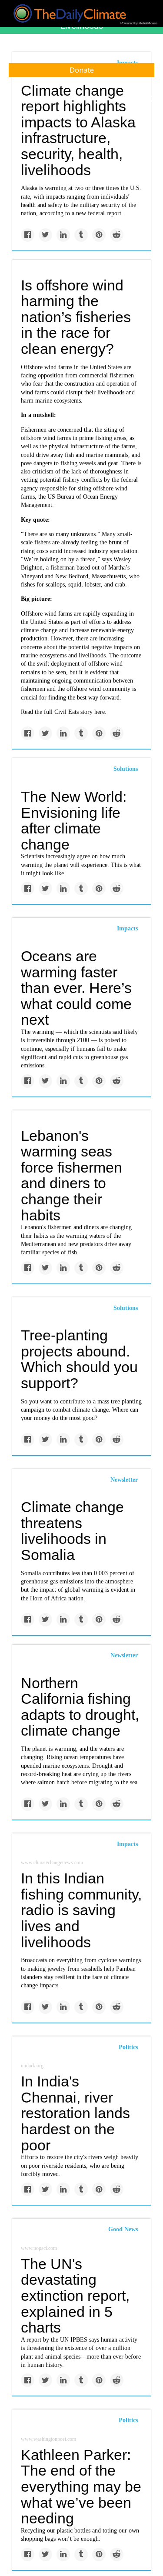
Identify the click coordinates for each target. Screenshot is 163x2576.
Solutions (126, 769)
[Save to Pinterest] (99, 235)
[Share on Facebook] (28, 235)
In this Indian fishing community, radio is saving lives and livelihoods (81, 1910)
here (100, 712)
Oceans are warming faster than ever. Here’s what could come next (76, 988)
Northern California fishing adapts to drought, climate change (80, 1707)
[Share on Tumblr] (81, 235)
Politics (128, 2047)
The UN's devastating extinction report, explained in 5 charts (75, 2296)
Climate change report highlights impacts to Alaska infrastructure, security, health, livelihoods (78, 130)
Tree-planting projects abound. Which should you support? (79, 1359)
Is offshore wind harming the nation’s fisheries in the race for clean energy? (76, 317)
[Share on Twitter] (45, 235)
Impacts (127, 928)
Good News (123, 2229)
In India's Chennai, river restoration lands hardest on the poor (75, 2113)
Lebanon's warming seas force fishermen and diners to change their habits (72, 1175)
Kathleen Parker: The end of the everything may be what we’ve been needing (81, 2487)
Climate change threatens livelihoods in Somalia (72, 1531)
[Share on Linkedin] (63, 235)
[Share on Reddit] (117, 235)
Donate (82, 70)
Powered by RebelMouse (139, 23)
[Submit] (151, 99)
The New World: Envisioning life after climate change (74, 820)
